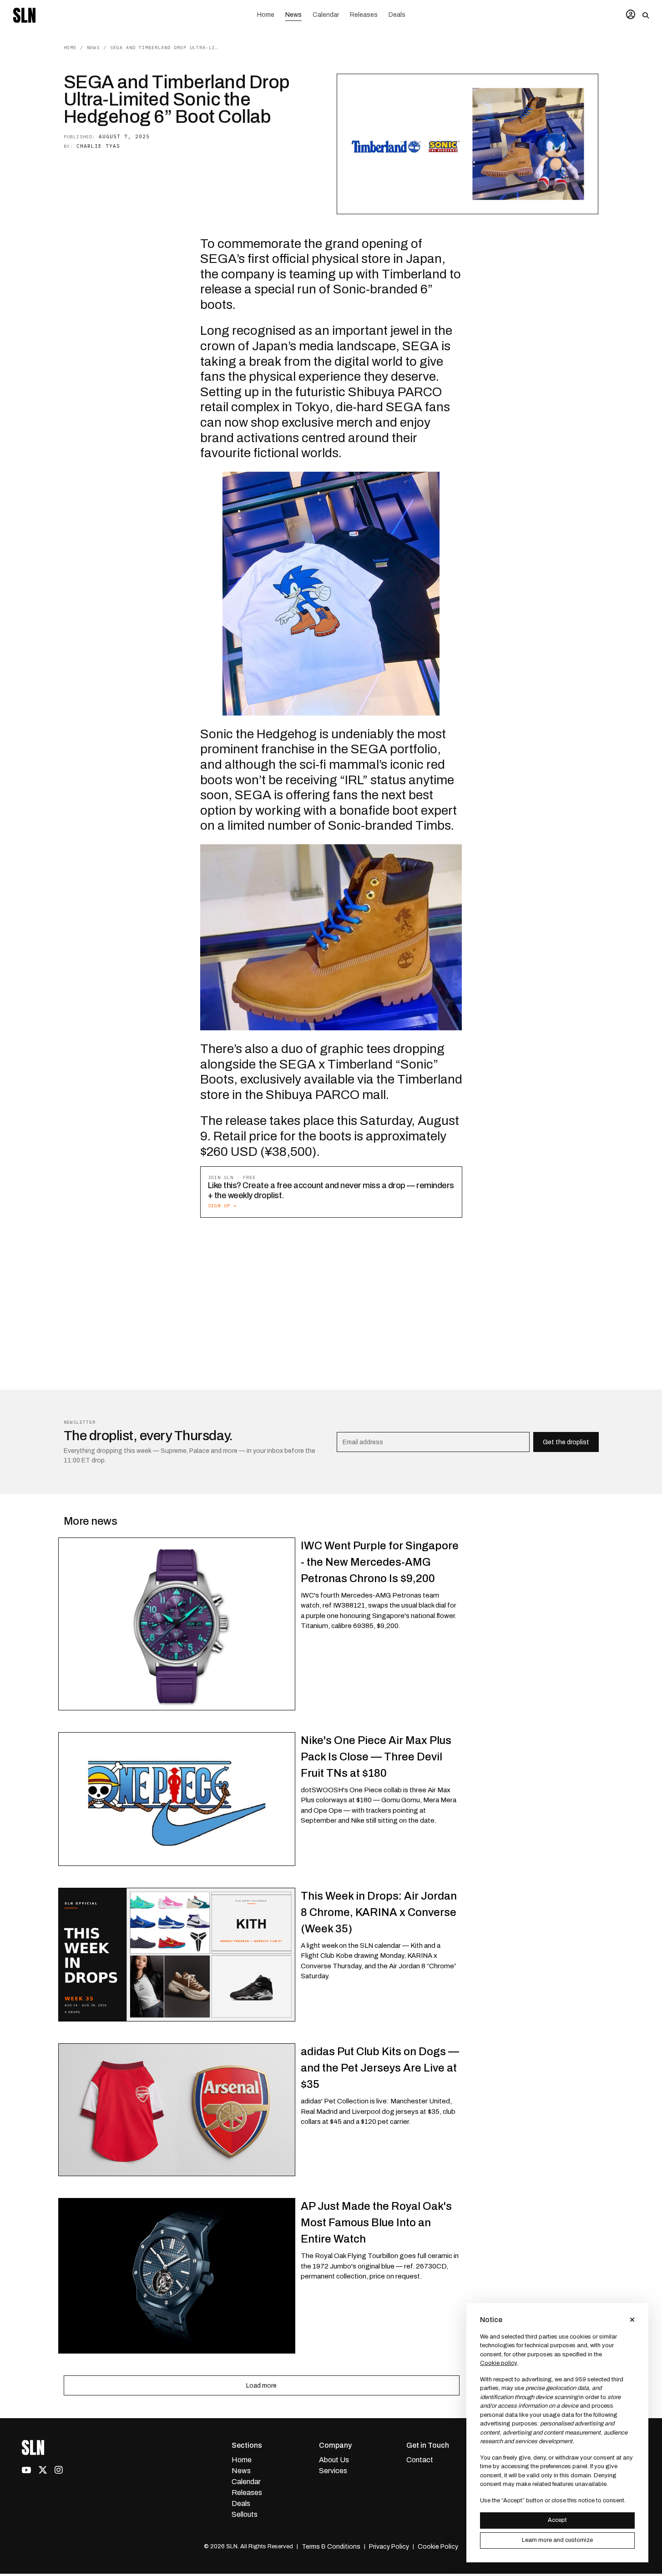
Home (266, 15)
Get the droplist (566, 1442)
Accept (557, 2520)
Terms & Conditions (331, 2547)
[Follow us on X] (43, 2470)
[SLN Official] (24, 15)
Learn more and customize (557, 2540)
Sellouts (245, 2514)
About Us (334, 2460)
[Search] (646, 15)
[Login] (631, 15)
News (293, 15)
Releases (364, 15)
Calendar (326, 15)
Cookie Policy (438, 2547)
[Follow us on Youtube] (26, 2469)
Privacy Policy (389, 2547)
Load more (261, 2386)
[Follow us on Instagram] (59, 2470)
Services (333, 2471)
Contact (420, 2460)
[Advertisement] (331, 1292)
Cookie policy (499, 2363)
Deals (397, 15)
